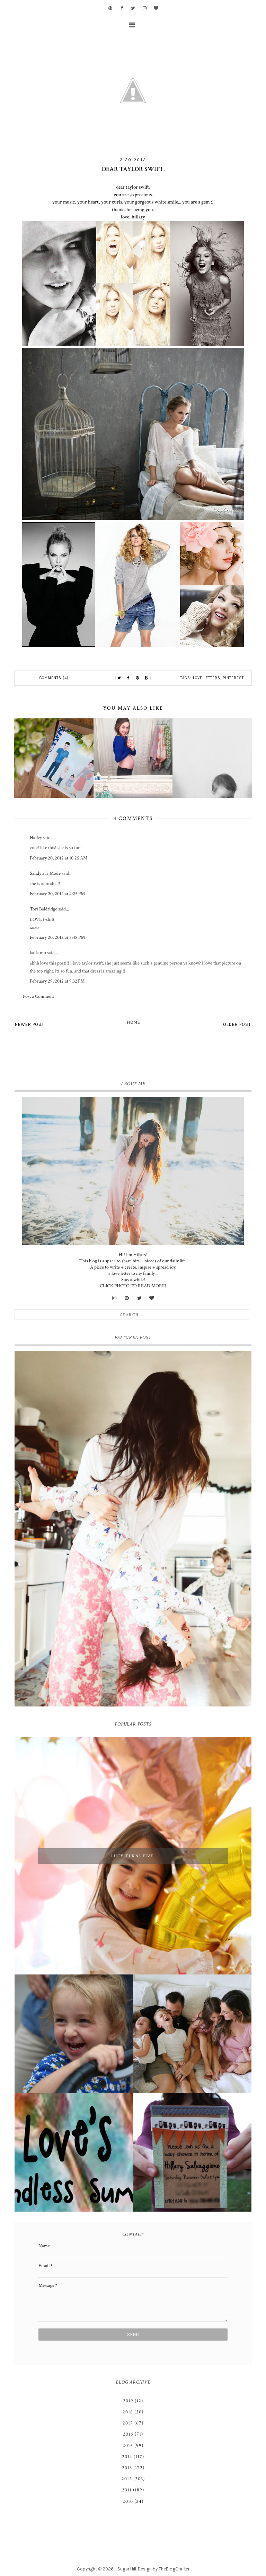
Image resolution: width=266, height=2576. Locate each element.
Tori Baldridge (43, 909)
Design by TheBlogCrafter (164, 2569)
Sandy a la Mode (45, 873)
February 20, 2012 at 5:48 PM (57, 937)
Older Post (237, 1024)
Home (134, 1022)
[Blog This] (147, 678)
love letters (207, 678)
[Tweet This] (119, 678)
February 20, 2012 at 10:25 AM (59, 858)
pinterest (233, 678)
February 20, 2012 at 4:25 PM (57, 894)
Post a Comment (38, 996)
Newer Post (30, 1024)
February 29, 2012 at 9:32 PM (57, 981)
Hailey (36, 838)
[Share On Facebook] (128, 678)
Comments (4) (54, 678)
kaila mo (38, 953)
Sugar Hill (127, 2569)
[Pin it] (138, 678)
